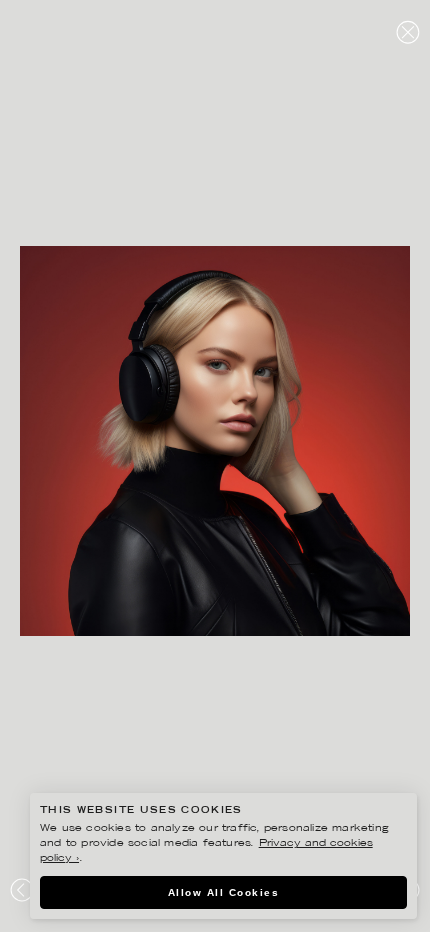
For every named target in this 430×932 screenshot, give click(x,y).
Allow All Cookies (224, 892)
